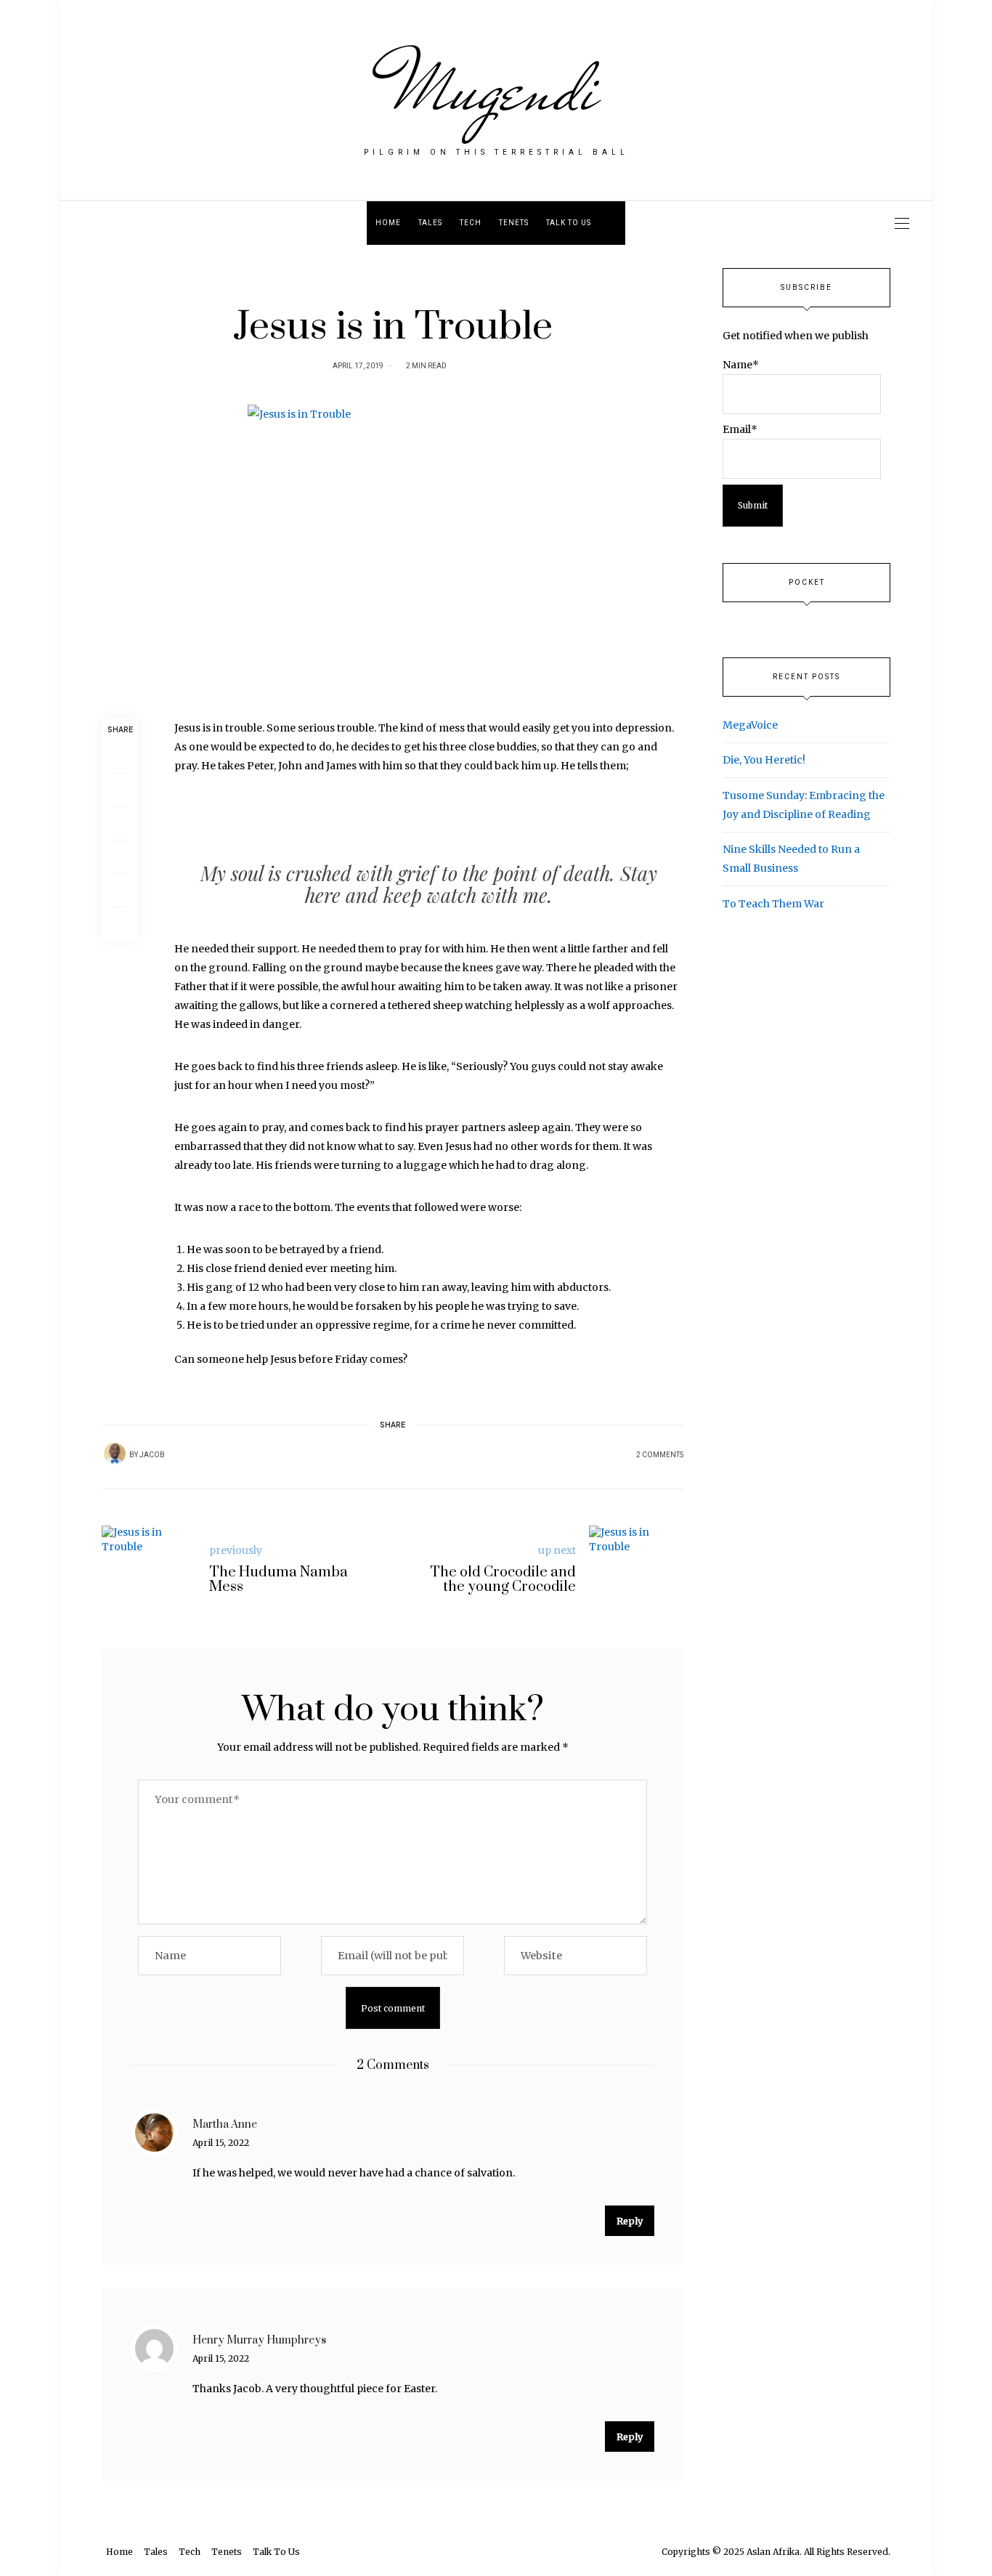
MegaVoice (750, 725)
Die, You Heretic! (764, 760)
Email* (740, 429)
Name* (741, 365)
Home (388, 223)
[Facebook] (120, 757)
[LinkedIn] (120, 891)
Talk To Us (569, 223)
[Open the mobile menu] (902, 223)
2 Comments (660, 1455)
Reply (630, 2221)
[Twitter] (120, 790)
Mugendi (496, 89)
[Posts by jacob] (115, 1454)
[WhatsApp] (120, 857)
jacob (152, 1455)
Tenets (514, 223)
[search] (613, 223)
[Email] (120, 824)
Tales (430, 223)
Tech (471, 223)
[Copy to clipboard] (120, 924)
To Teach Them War (773, 904)
